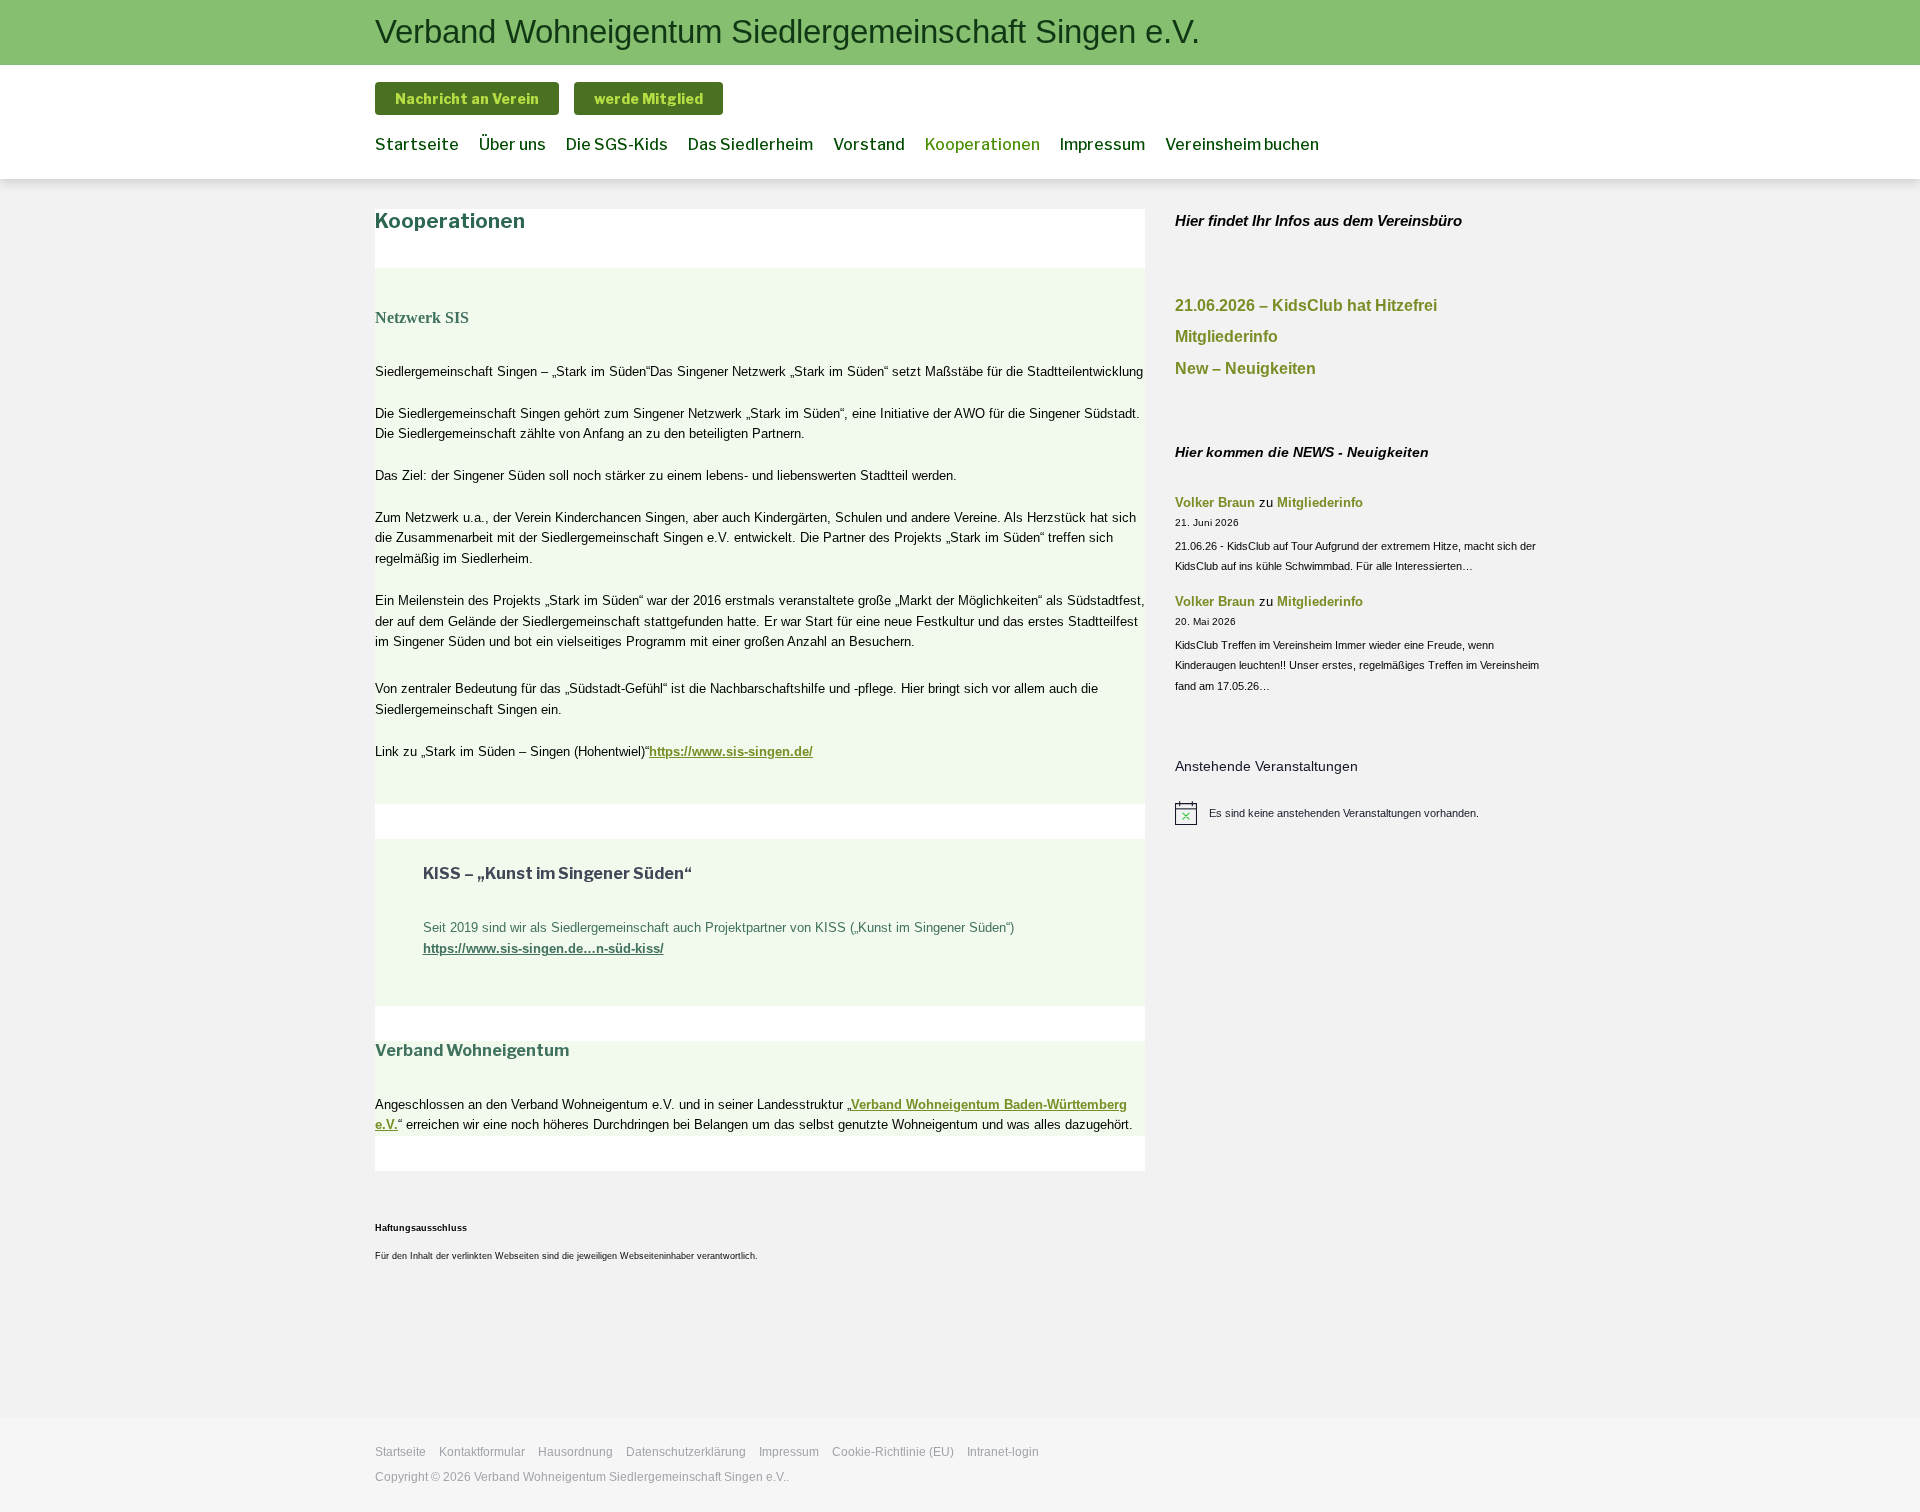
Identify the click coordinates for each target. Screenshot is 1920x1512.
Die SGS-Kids (617, 144)
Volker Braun (1215, 502)
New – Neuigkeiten (1245, 368)
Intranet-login (1003, 1452)
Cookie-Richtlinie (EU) (893, 1452)
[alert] (1360, 813)
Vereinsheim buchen (1242, 144)
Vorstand (869, 144)
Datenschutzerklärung (686, 1452)
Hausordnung (575, 1452)
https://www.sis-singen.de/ (731, 751)
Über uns (512, 144)
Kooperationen (982, 144)
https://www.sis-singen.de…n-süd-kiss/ (543, 948)
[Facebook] (1535, 147)
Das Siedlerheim (750, 144)
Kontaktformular (482, 1452)
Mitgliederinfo (1226, 336)
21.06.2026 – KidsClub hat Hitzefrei (1306, 305)
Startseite (417, 144)
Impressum (1102, 144)
